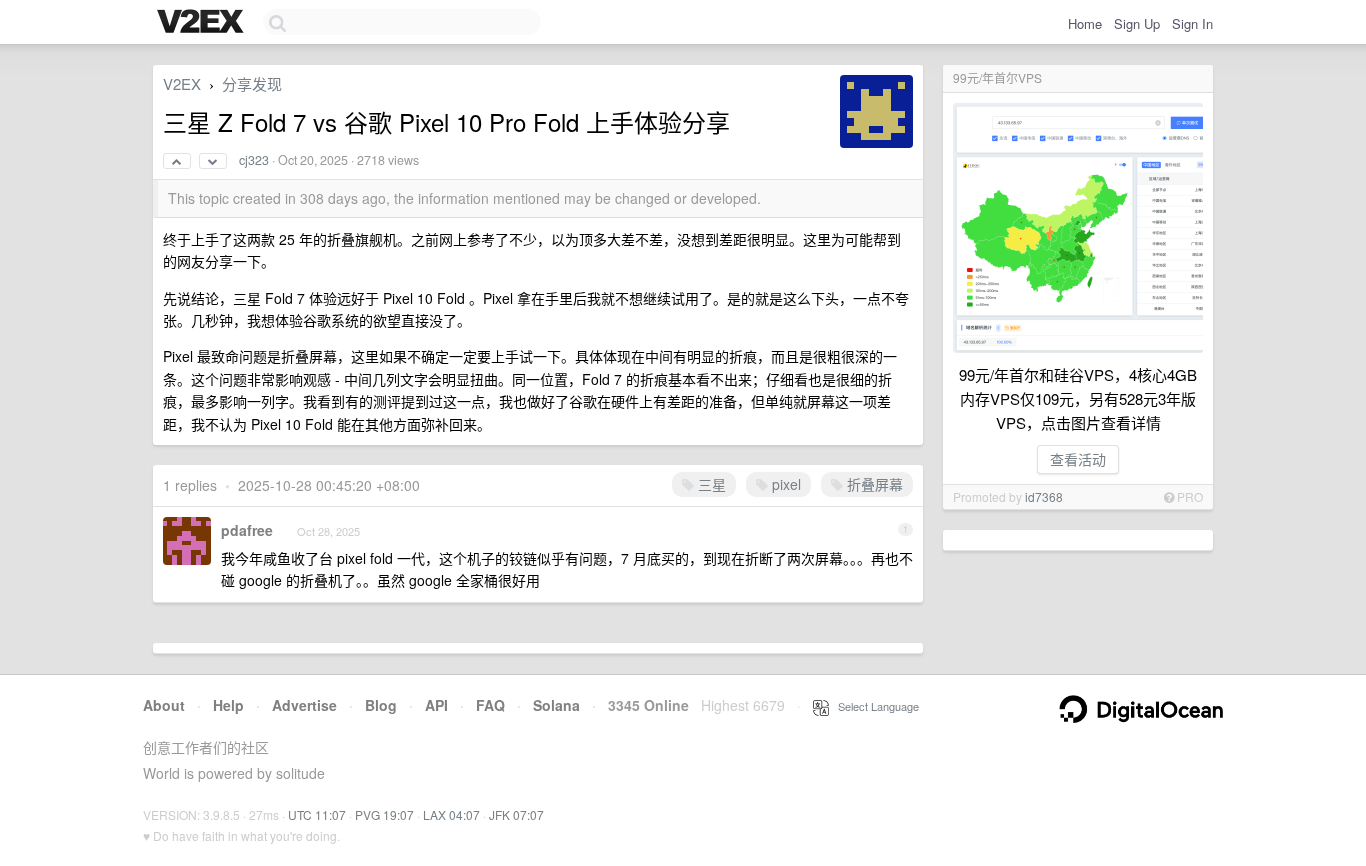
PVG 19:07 (384, 814)
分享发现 (252, 83)
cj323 (254, 160)
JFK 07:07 (516, 814)
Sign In (1192, 23)
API (436, 705)
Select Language (874, 706)
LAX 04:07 (451, 814)
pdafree (247, 530)
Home (1085, 23)
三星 (710, 484)
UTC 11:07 (317, 814)
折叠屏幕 (873, 484)
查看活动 (1078, 459)
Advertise (304, 705)
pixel (784, 484)
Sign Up (1137, 23)
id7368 (1044, 496)
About (164, 705)
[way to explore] (203, 23)
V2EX (182, 83)
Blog (381, 705)
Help (228, 705)
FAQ (490, 705)
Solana (556, 705)
